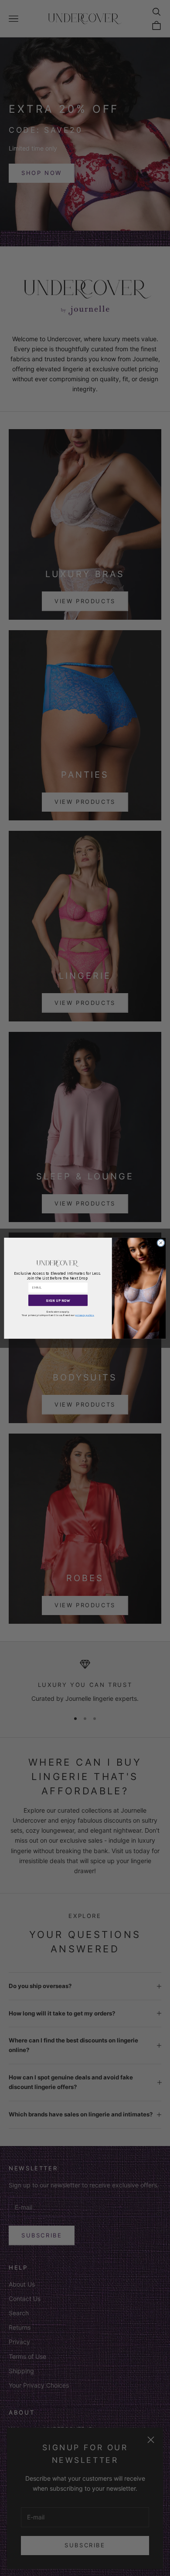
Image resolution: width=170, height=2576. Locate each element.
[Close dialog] (161, 1243)
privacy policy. (85, 1315)
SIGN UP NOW (58, 1300)
